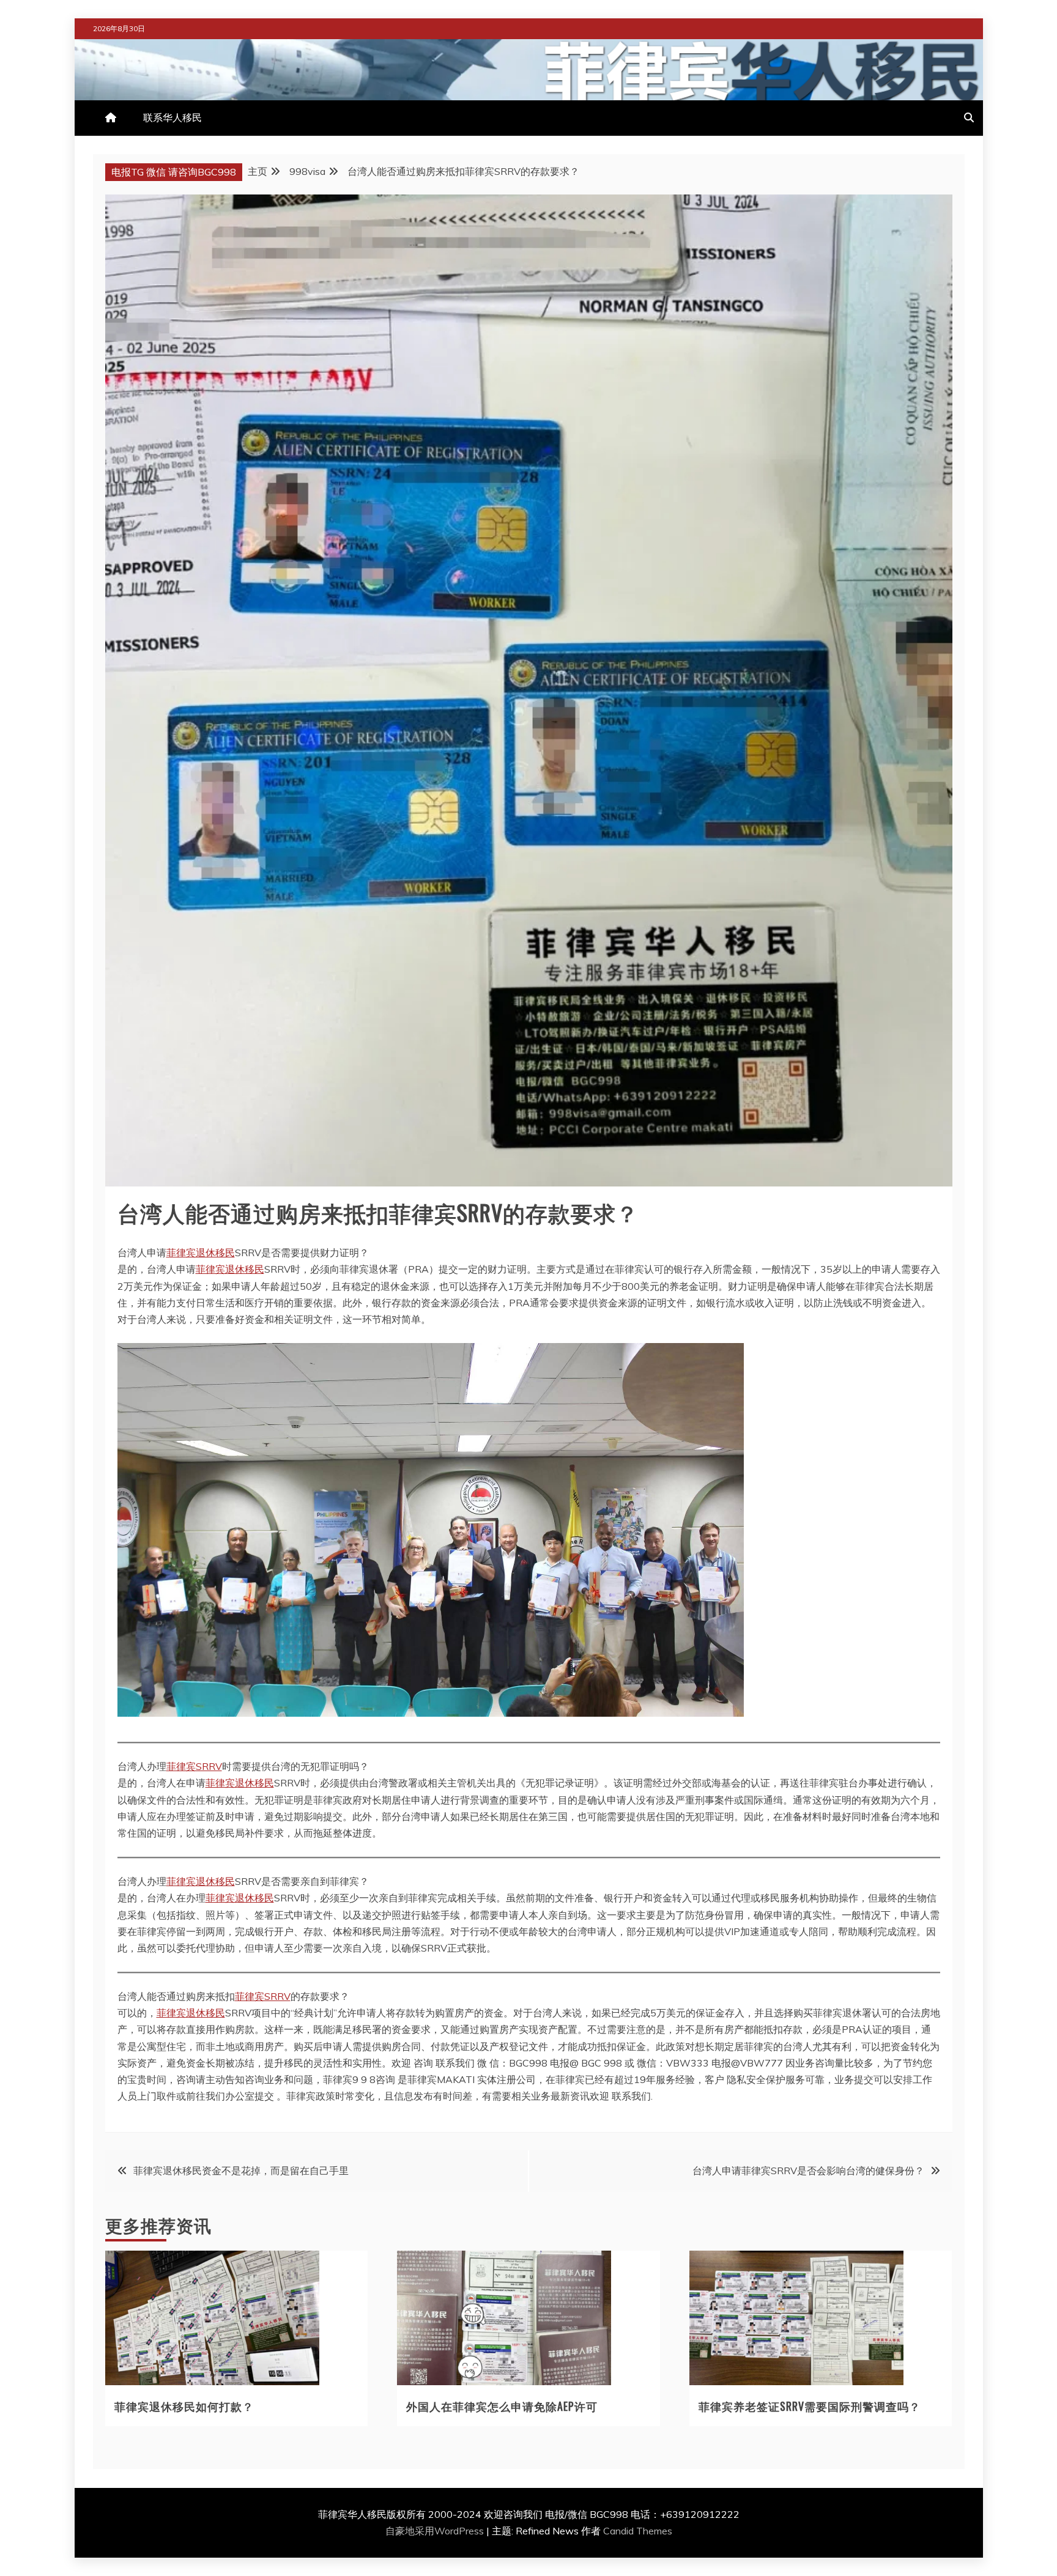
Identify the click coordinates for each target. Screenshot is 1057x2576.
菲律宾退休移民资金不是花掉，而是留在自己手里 (241, 2171)
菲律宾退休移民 (201, 1253)
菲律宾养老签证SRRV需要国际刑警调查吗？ (810, 2406)
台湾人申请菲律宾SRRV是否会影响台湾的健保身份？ (808, 2171)
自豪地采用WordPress (436, 2531)
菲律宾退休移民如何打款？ (184, 2406)
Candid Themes (638, 2531)
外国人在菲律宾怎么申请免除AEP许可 (502, 2406)
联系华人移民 (172, 117)
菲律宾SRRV (194, 1766)
